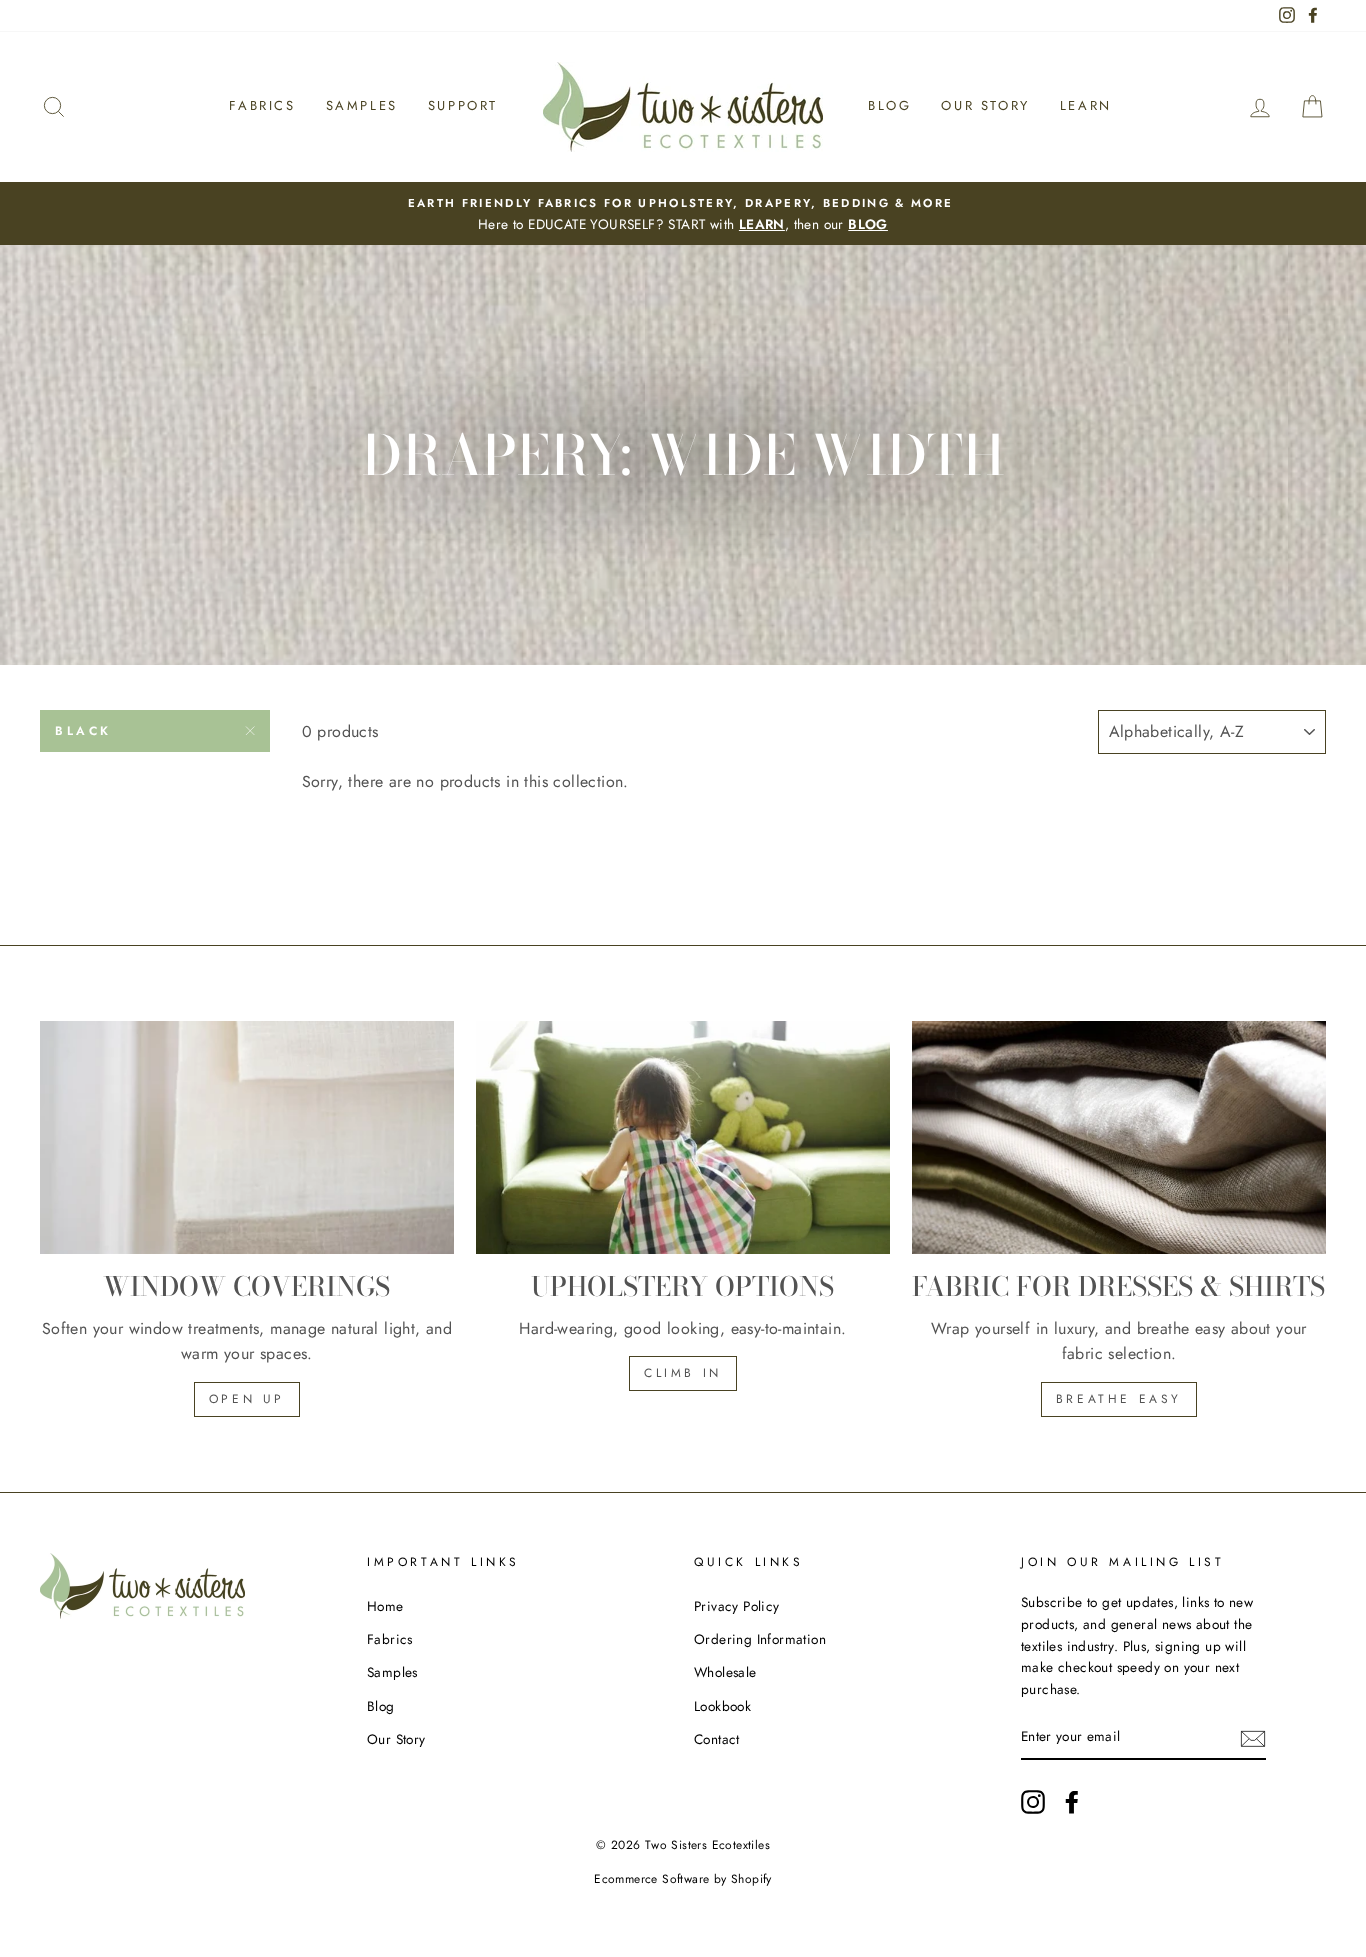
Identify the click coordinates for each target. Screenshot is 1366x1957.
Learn (1086, 105)
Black (83, 731)
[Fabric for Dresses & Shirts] (1119, 1137)
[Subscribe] (1253, 1738)
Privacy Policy (737, 1606)
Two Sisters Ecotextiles (707, 1845)
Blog (889, 105)
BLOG (868, 224)
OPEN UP (247, 1399)
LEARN (762, 224)
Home (385, 1606)
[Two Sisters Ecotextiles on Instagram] (1033, 1802)
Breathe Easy (1119, 1399)
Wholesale (725, 1672)
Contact (717, 1739)
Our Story (985, 105)
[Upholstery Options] (683, 1137)
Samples (362, 105)
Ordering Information (760, 1639)
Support (463, 105)
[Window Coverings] (247, 1137)
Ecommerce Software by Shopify (683, 1879)
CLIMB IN (683, 1373)
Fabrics (262, 105)
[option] (683, 214)
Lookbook (722, 1706)
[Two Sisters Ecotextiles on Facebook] (1072, 1802)
